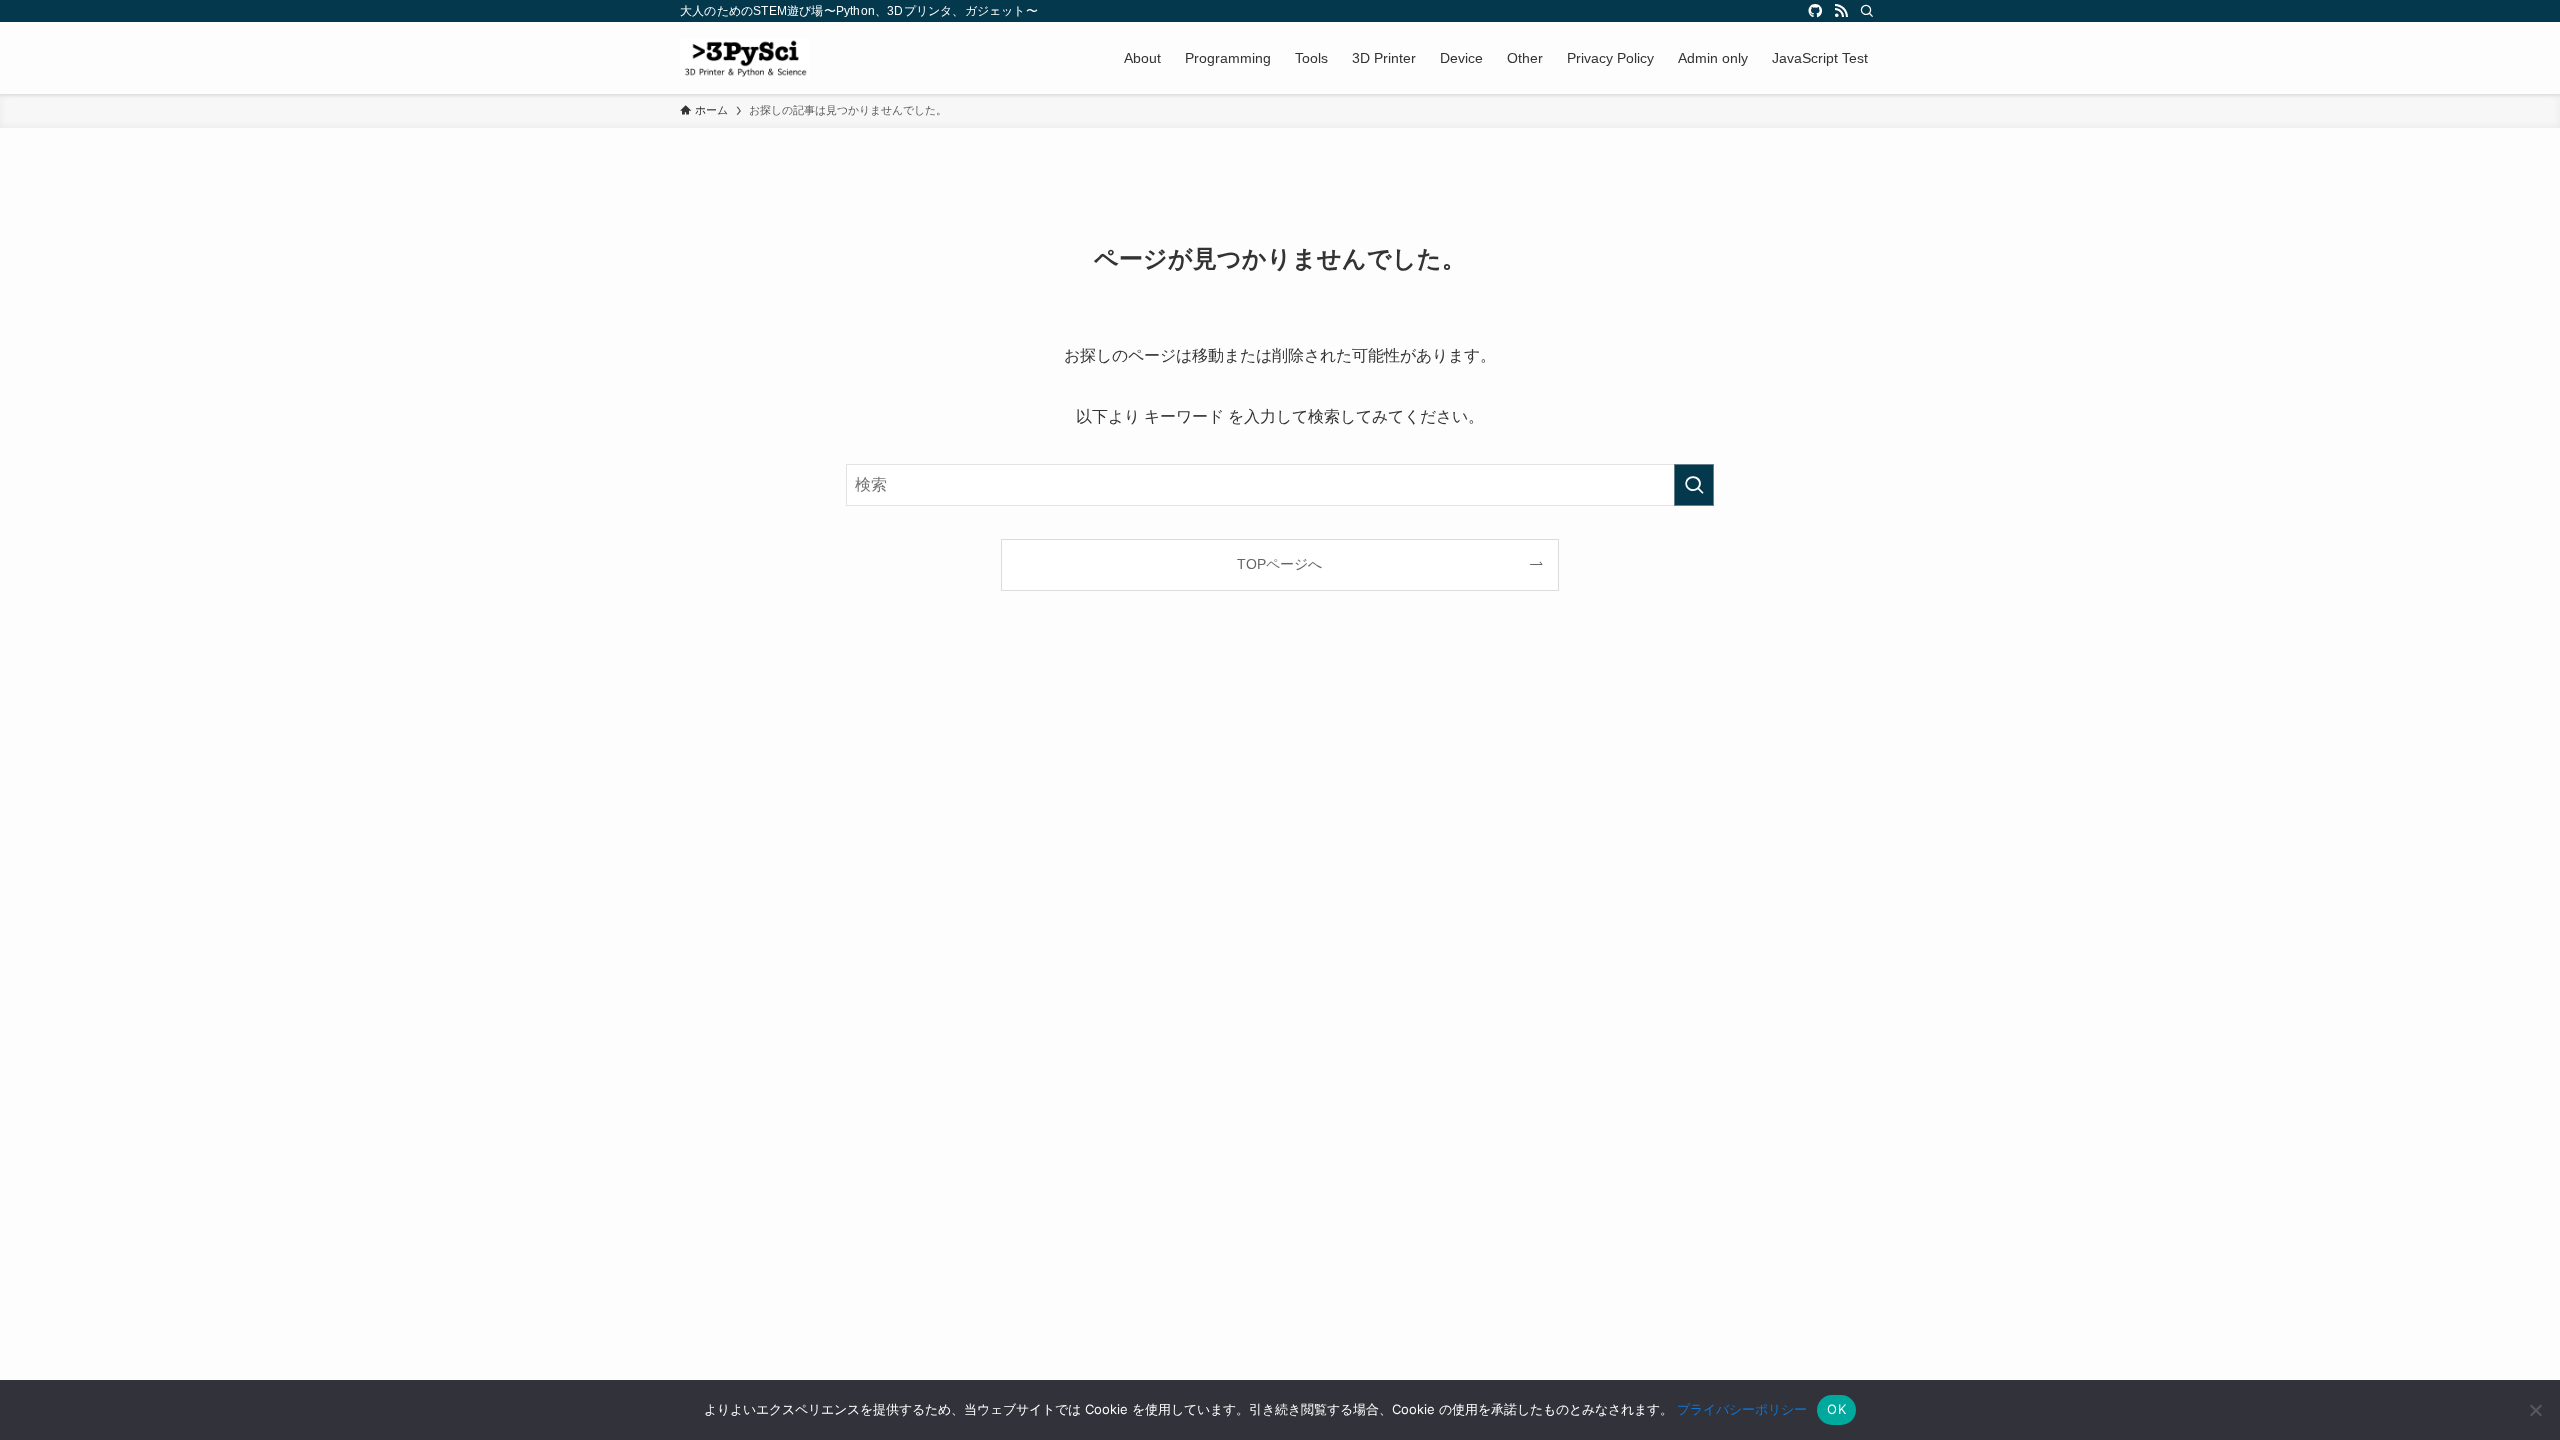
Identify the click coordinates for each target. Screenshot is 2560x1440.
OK (1836, 1409)
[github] (1815, 11)
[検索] (1867, 11)
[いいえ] (2535, 1410)
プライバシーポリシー (1742, 1409)
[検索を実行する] (1694, 485)
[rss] (1841, 11)
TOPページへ (1279, 564)
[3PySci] (745, 58)
